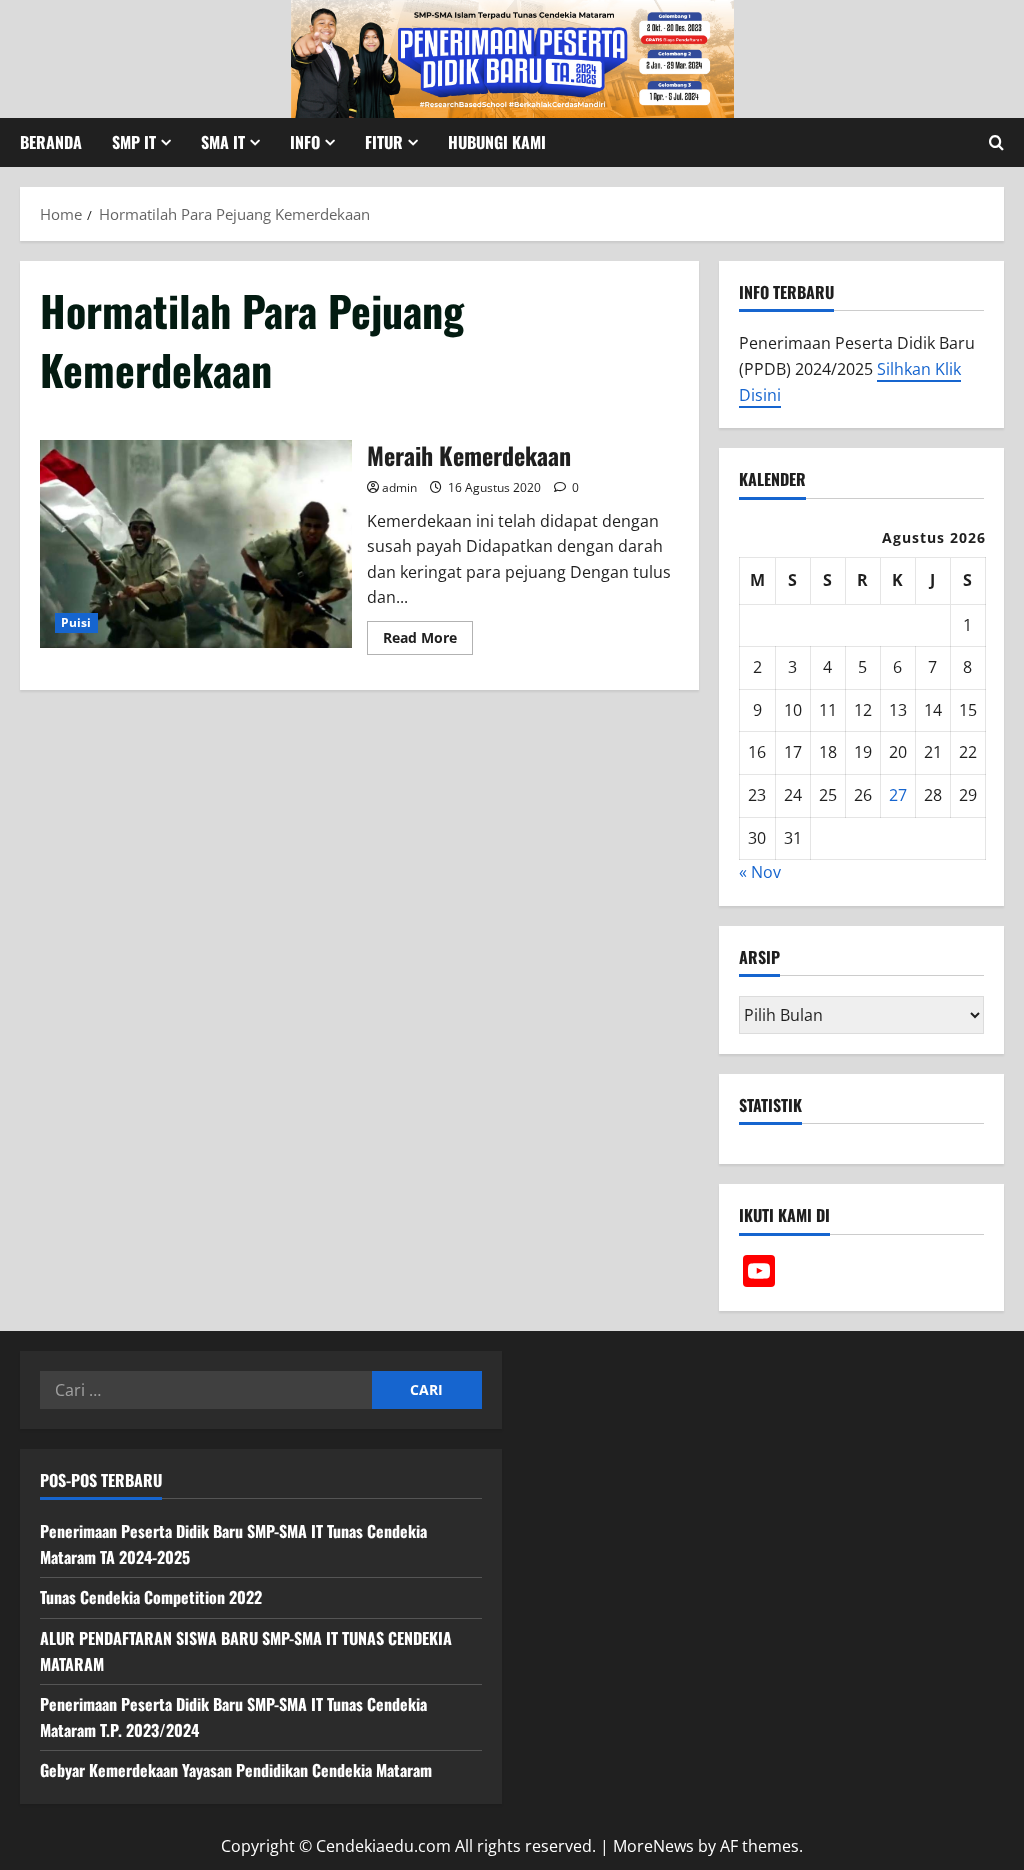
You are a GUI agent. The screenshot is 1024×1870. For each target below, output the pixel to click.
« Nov (760, 872)
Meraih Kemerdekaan (196, 544)
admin (399, 487)
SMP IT (134, 142)
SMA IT (223, 142)
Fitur (384, 142)
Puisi (76, 622)
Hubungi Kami (497, 142)
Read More (428, 641)
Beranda (51, 142)
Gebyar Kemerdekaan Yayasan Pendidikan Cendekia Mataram (236, 1770)
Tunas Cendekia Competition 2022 (151, 1597)
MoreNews (653, 1846)
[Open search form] (996, 142)
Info (305, 142)
